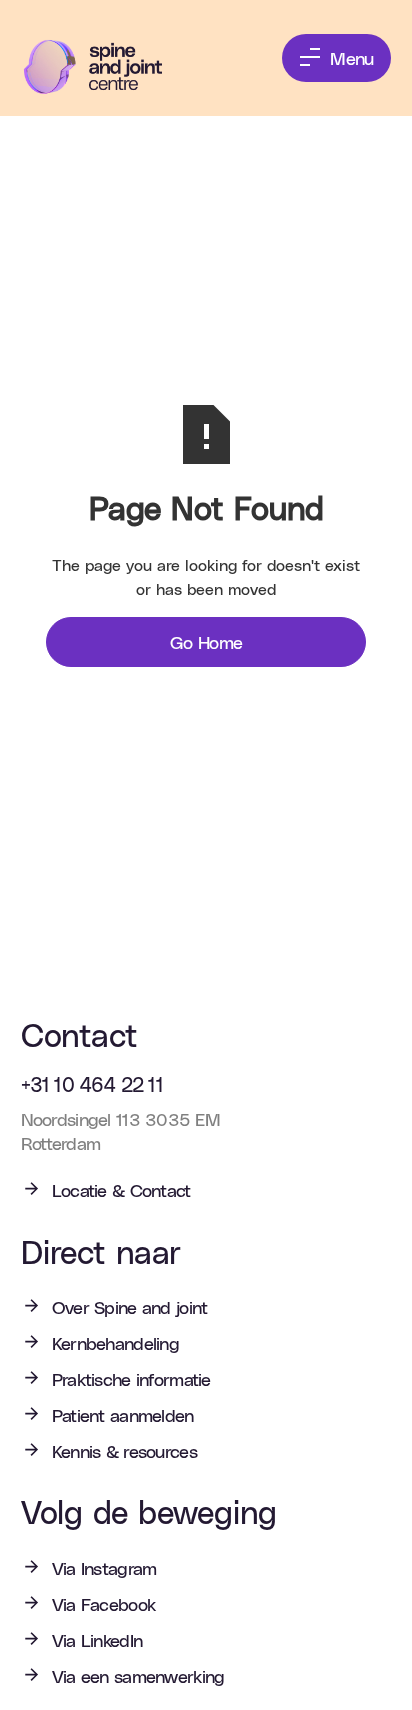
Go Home (206, 641)
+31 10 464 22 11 (92, 1084)
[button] (336, 58)
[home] (107, 67)
